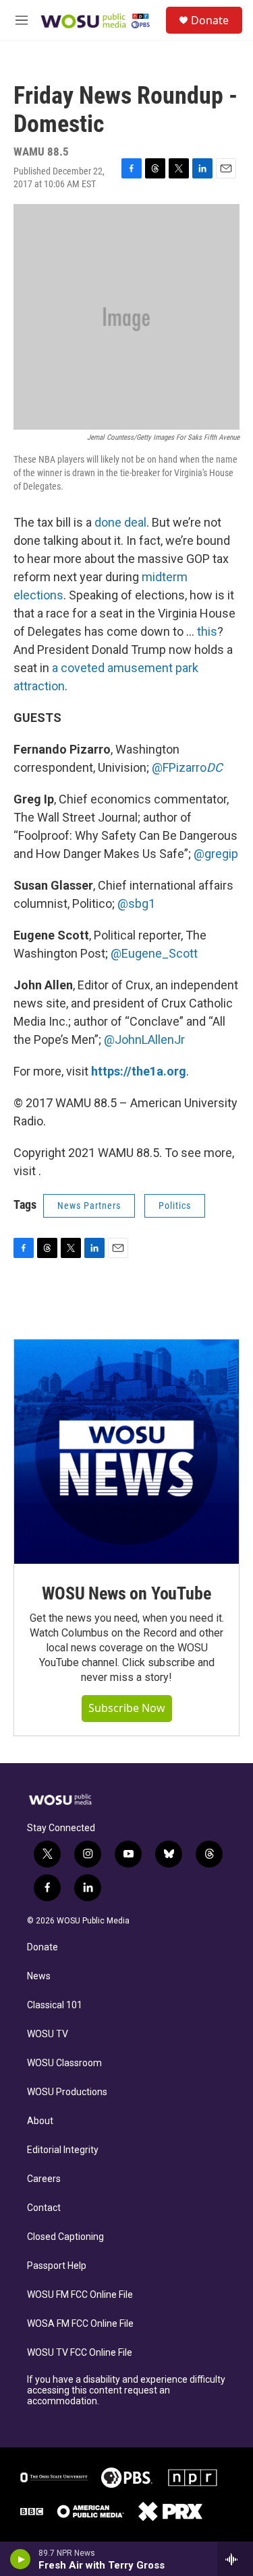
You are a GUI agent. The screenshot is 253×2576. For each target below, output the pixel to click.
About (40, 2121)
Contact (44, 2208)
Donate (210, 20)
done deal (120, 522)
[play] (21, 2559)
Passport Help (57, 2266)
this (207, 631)
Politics (175, 1206)
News (39, 1976)
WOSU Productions (67, 2092)
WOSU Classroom (64, 2063)
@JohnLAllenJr (144, 1039)
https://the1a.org (139, 1071)
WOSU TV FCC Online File (80, 2353)
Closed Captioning (65, 2237)
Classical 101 (55, 2005)
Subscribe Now (127, 1708)
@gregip (216, 854)
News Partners (89, 1206)
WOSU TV (48, 2034)
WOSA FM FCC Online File (80, 2324)
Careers (44, 2179)
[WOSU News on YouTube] (126, 1452)
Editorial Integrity (63, 2150)
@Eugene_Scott (154, 953)
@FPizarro (187, 767)
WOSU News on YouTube (126, 1593)
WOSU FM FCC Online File (80, 2295)
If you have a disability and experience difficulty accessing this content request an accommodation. (126, 2390)
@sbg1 (136, 903)
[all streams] (235, 2559)
